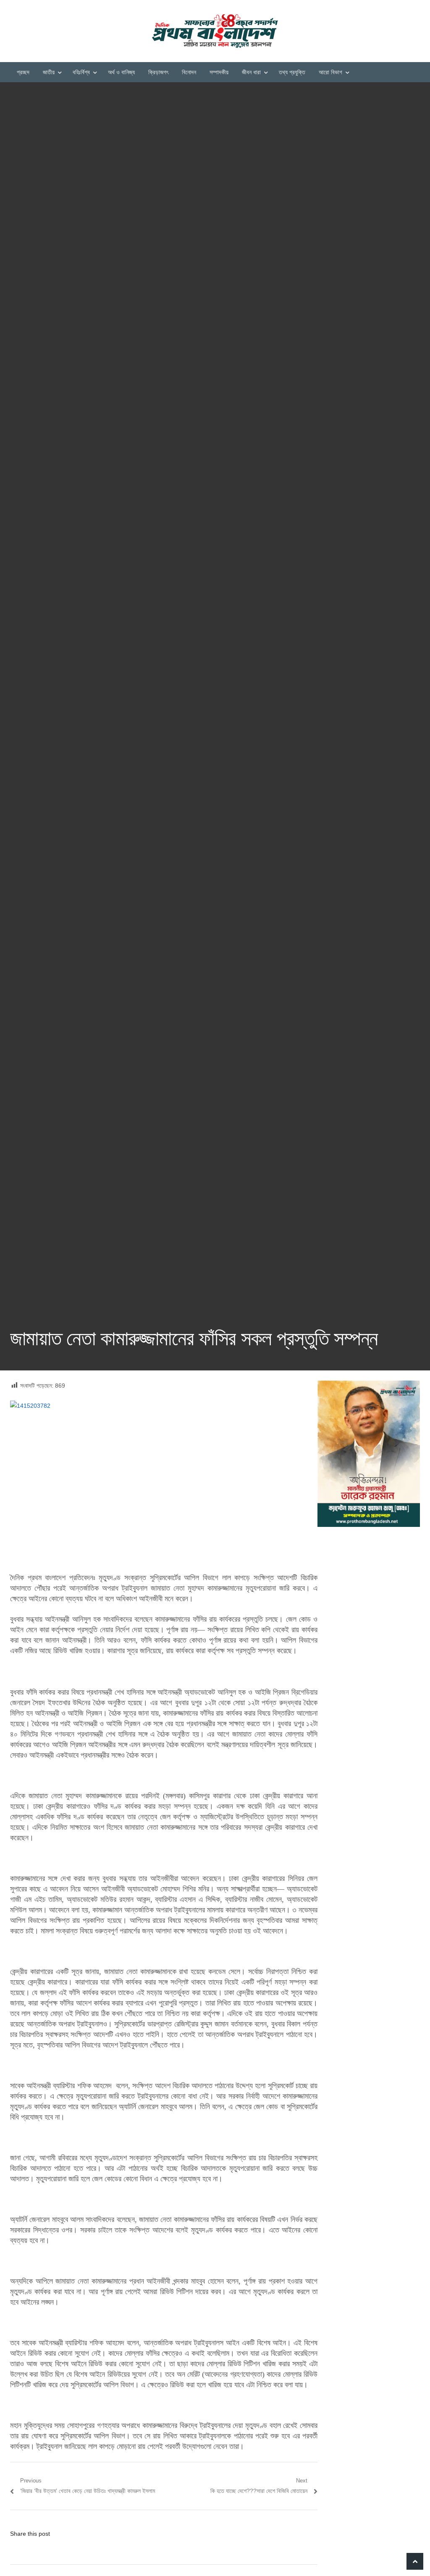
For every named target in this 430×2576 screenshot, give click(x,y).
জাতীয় (49, 72)
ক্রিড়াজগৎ (158, 72)
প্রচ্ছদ (23, 72)
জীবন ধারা (251, 72)
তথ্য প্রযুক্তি (292, 72)
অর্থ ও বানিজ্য (121, 72)
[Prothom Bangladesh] (215, 31)
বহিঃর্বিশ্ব (81, 72)
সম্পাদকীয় (219, 72)
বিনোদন (189, 72)
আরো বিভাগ (330, 72)
